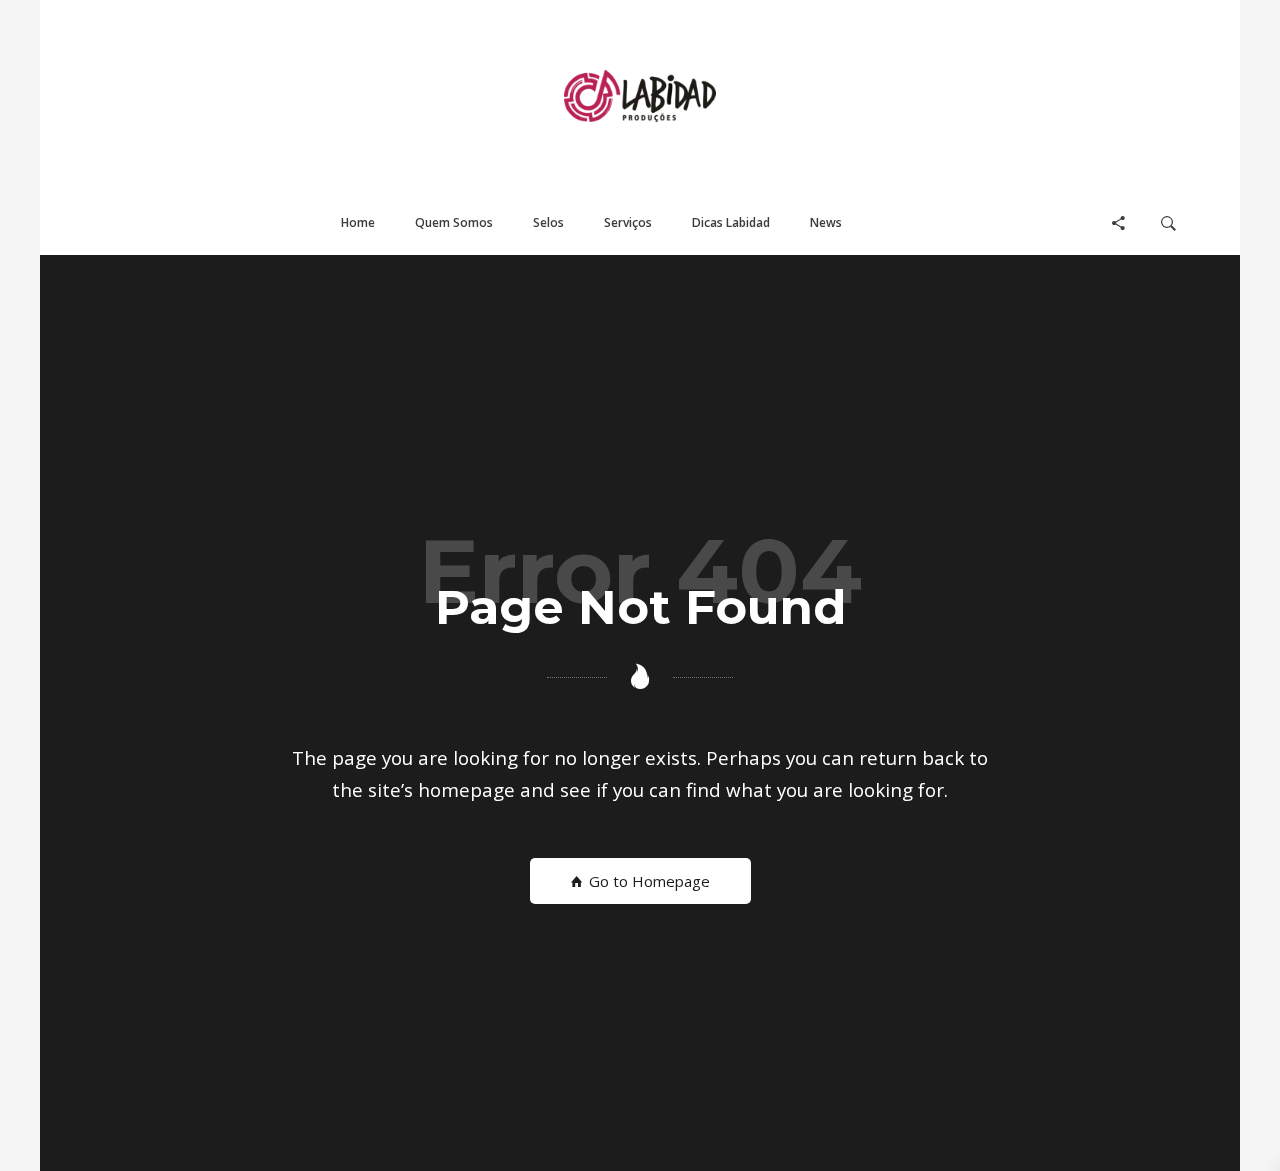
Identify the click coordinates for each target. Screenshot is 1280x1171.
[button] (358, 223)
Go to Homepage (647, 881)
